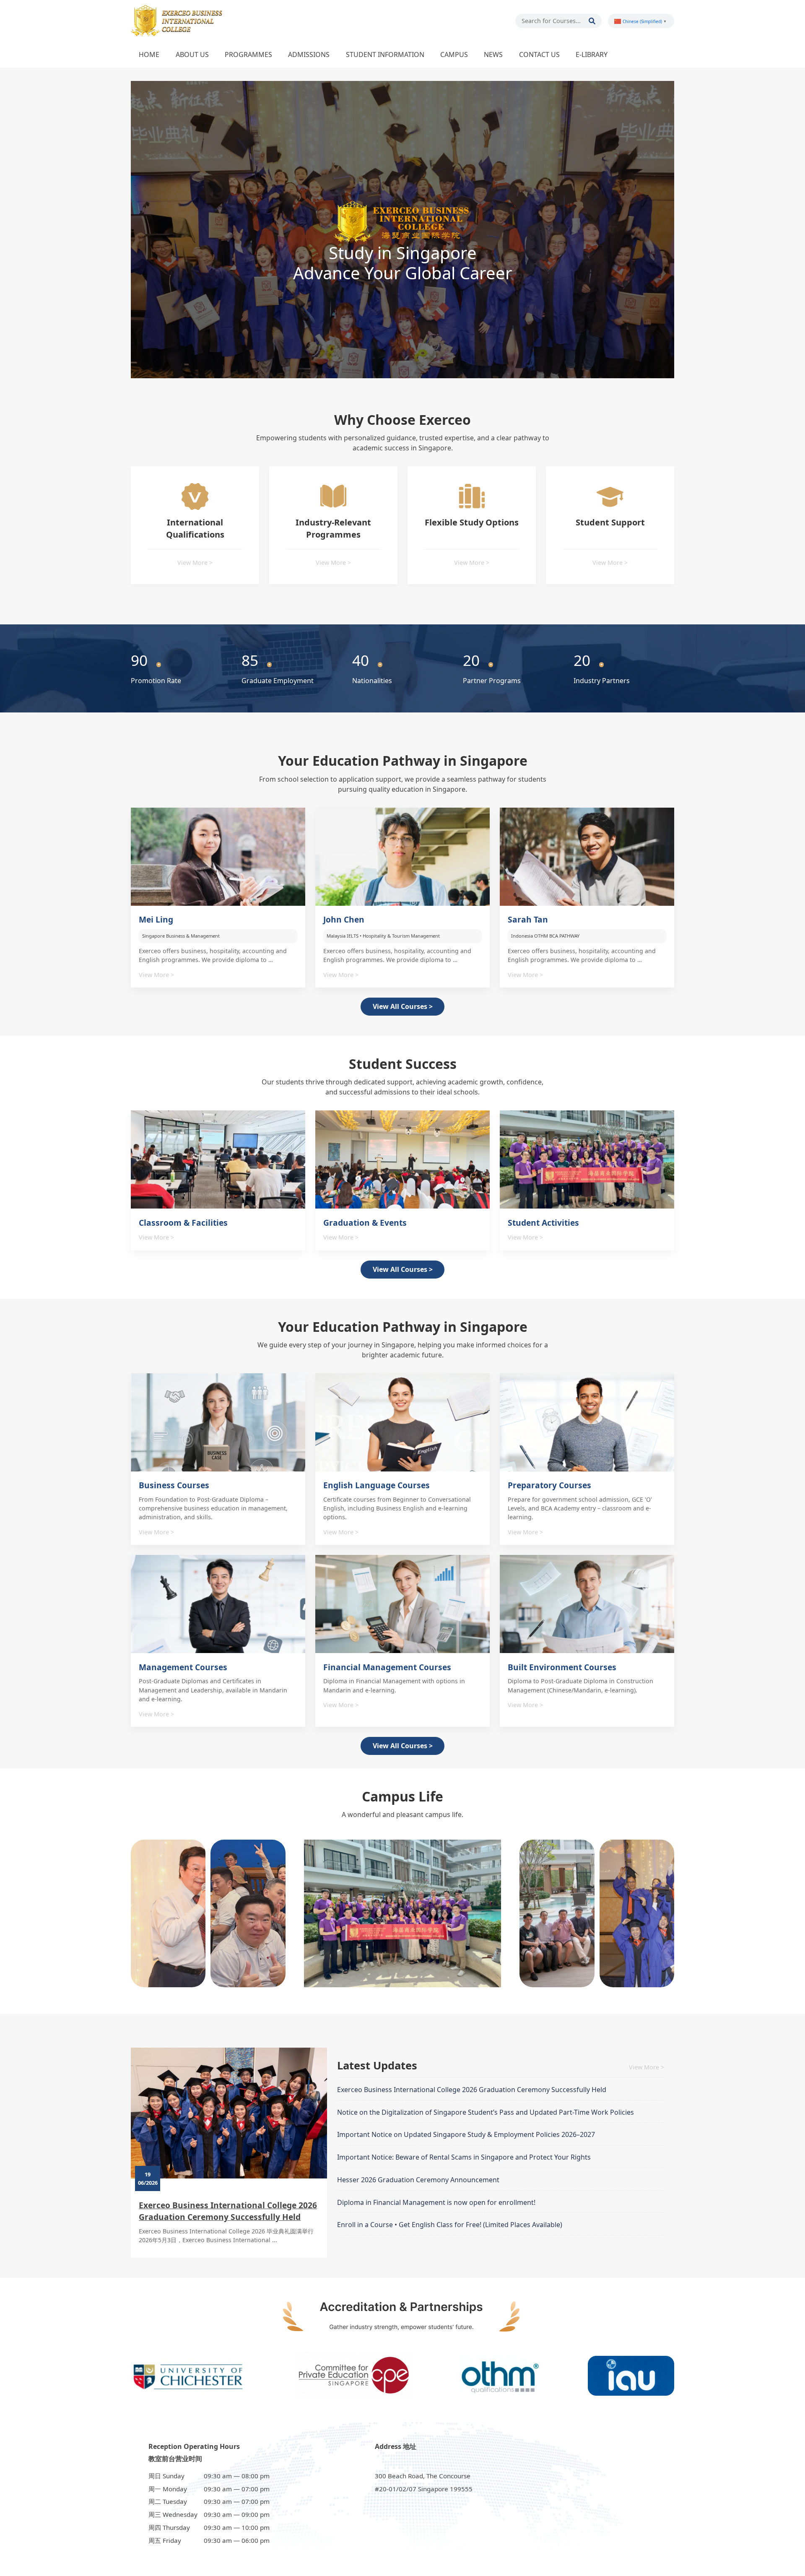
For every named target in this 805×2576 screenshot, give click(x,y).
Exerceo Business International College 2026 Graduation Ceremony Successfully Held (228, 2211)
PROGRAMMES (248, 55)
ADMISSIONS (309, 55)
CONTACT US (539, 55)
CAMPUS (454, 55)
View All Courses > (403, 1006)
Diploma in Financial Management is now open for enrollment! (436, 2202)
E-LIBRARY (592, 55)
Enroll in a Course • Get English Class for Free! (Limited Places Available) (450, 2225)
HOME (149, 55)
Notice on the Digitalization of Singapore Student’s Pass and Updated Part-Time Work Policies (486, 2112)
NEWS (493, 55)
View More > (195, 563)
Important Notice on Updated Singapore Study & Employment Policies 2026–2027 (466, 2134)
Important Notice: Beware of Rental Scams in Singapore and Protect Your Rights (464, 2157)
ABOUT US (192, 55)
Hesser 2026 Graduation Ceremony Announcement (418, 2180)
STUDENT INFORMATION (385, 55)
